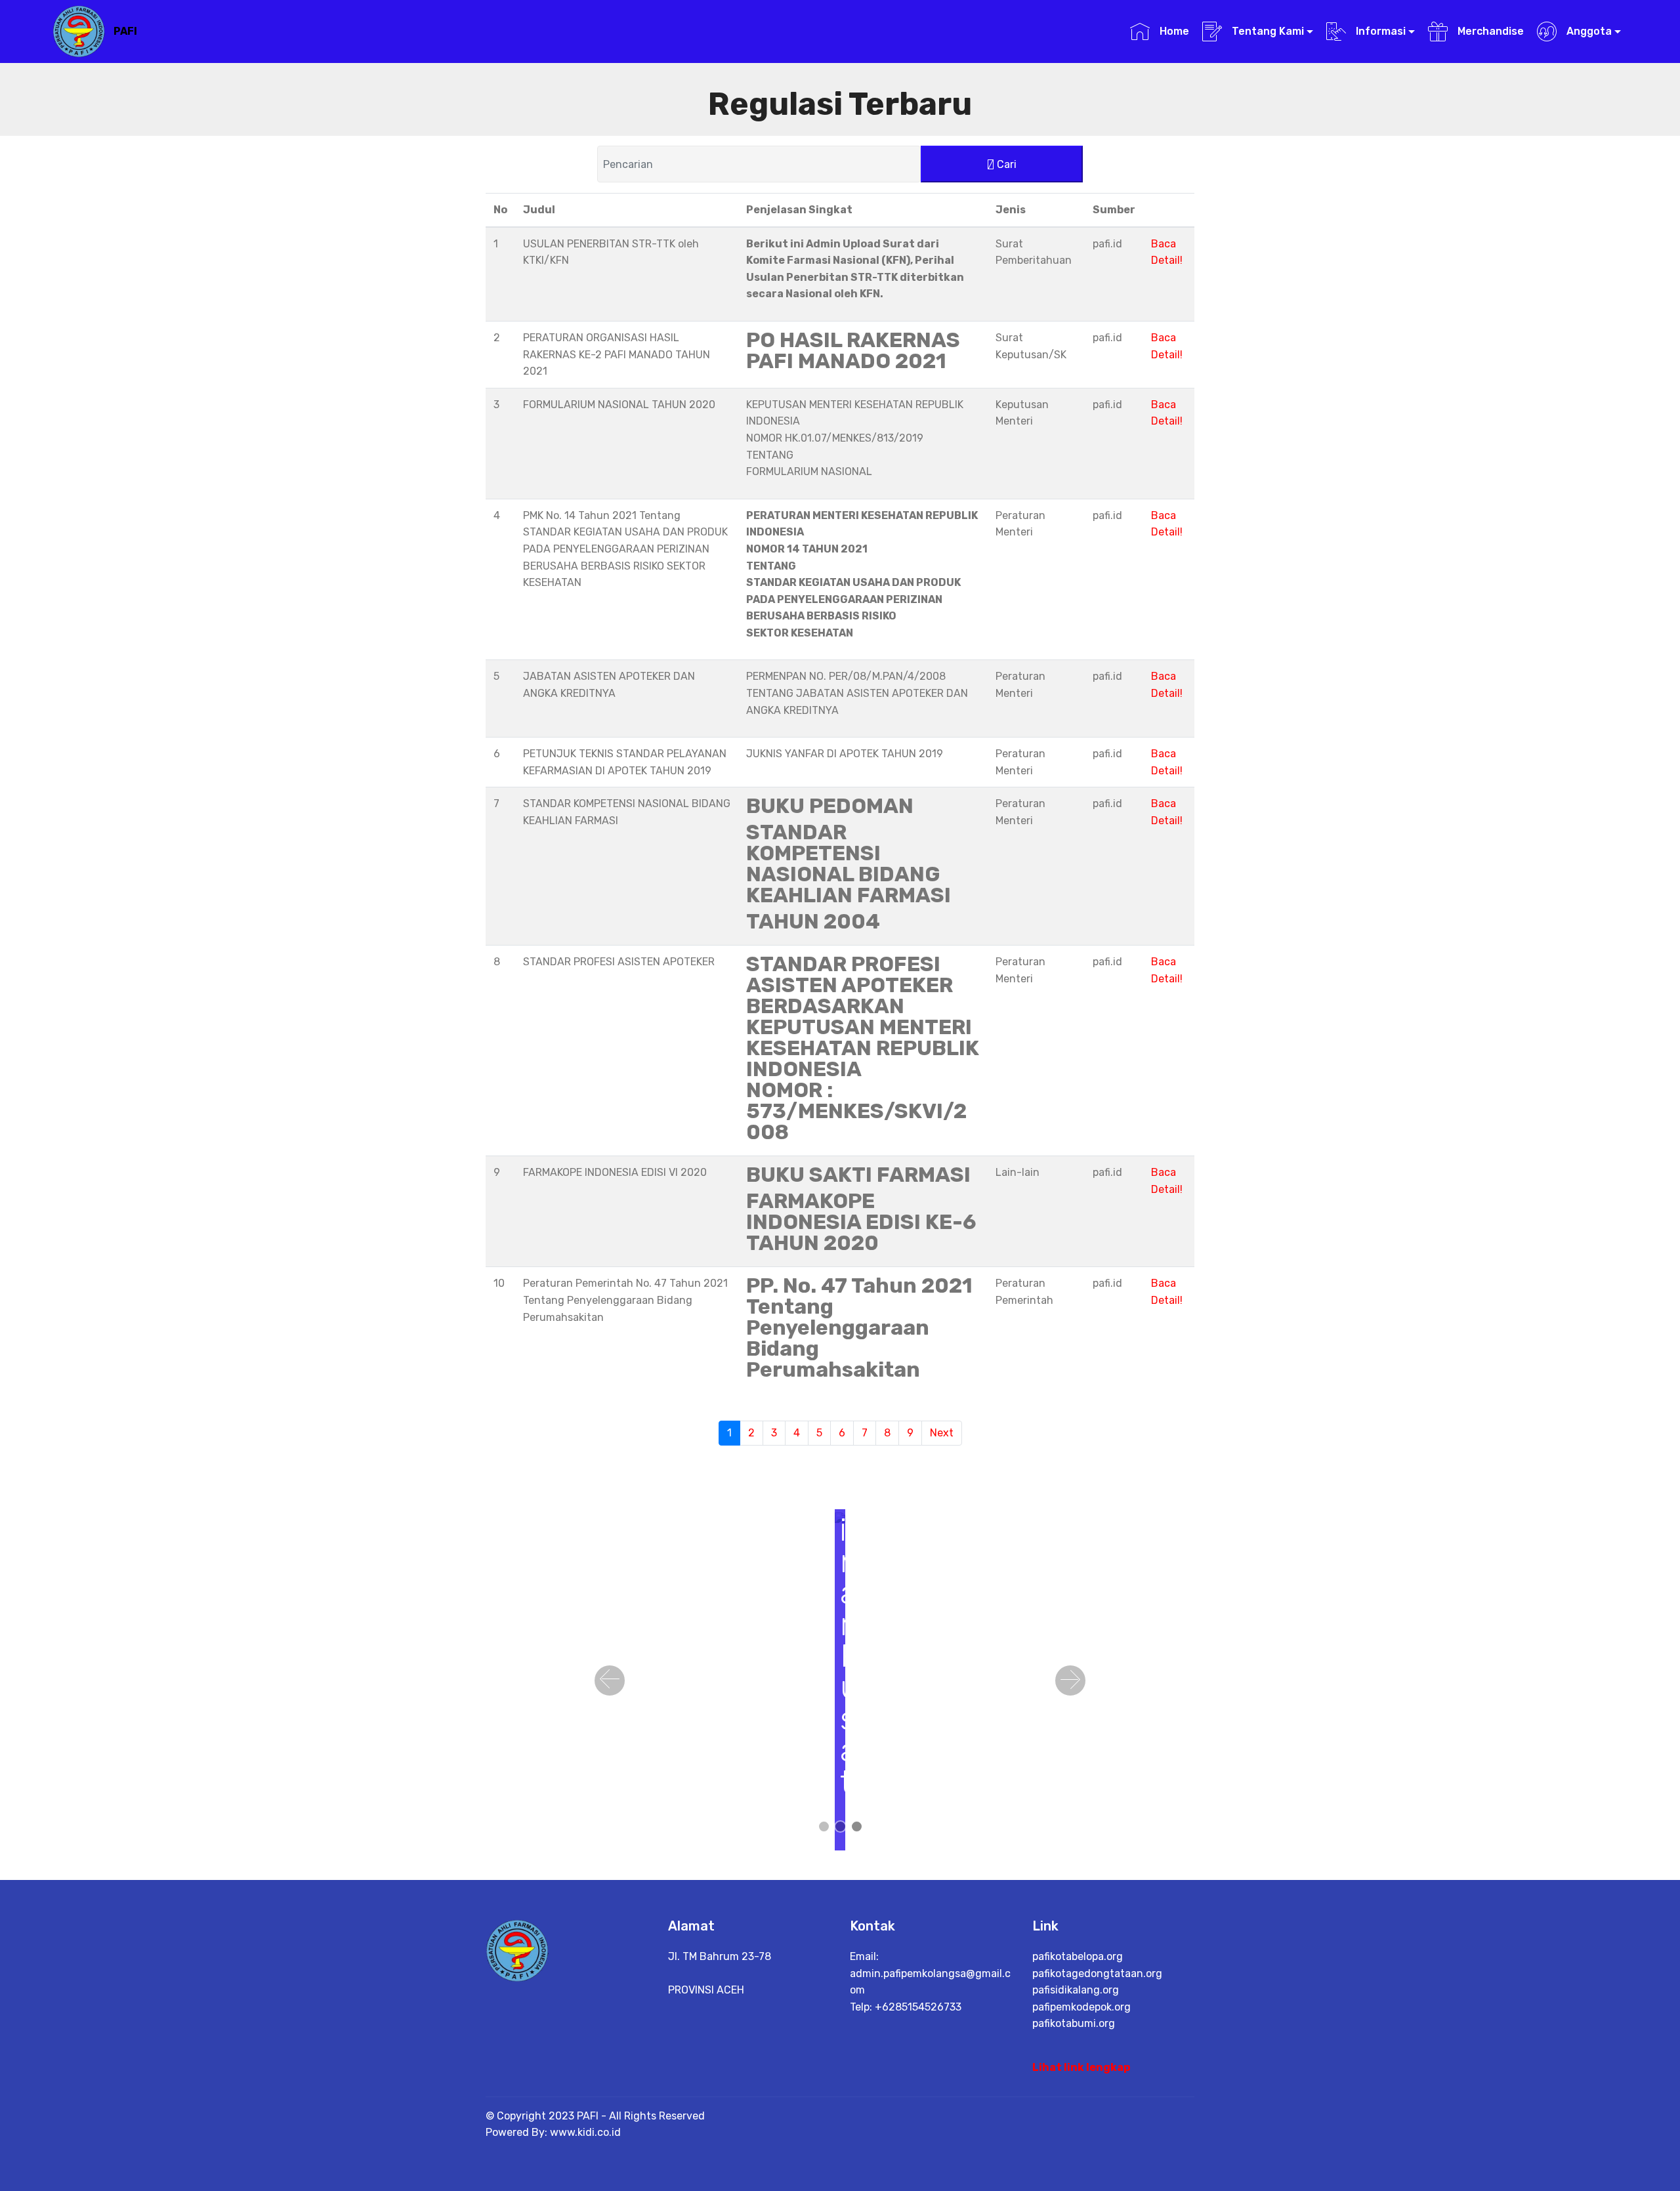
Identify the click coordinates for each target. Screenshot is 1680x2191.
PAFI (125, 31)
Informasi (1379, 31)
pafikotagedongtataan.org (1097, 1973)
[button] (610, 1680)
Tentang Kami (1267, 31)
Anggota (1588, 31)
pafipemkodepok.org (1081, 2007)
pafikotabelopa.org (1078, 1956)
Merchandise (1489, 31)
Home (1173, 31)
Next (942, 1433)
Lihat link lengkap (1081, 2067)
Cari (1005, 164)
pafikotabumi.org (1074, 2023)
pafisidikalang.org (1076, 1990)
